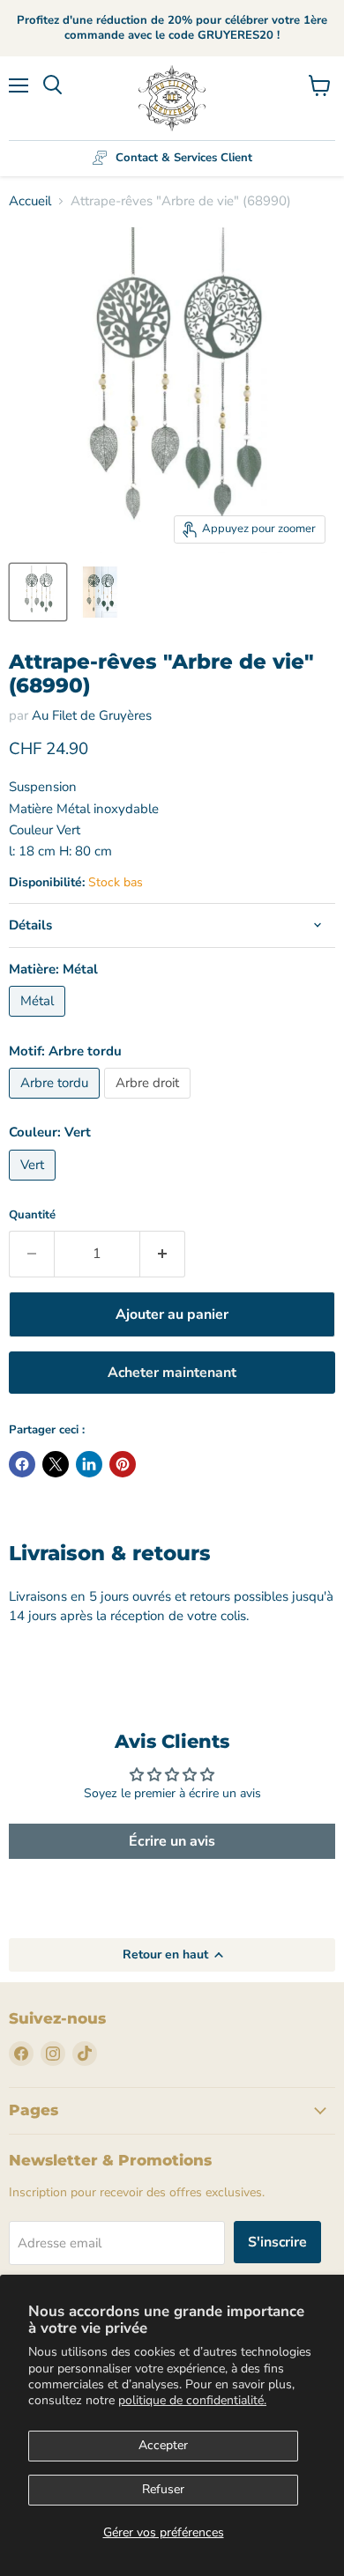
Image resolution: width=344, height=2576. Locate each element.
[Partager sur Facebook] (22, 1464)
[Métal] (39, 1021)
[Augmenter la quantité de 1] (163, 1254)
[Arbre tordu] (56, 1103)
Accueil (30, 201)
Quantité (32, 1215)
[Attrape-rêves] (38, 592)
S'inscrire (277, 2242)
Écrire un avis (172, 1841)
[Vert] (34, 1185)
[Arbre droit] (150, 1103)
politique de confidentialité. (192, 2400)
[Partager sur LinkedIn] (89, 1464)
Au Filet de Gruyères (92, 715)
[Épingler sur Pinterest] (123, 1464)
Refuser (163, 2489)
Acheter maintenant (172, 1373)
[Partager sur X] (56, 1464)
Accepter (163, 2445)
